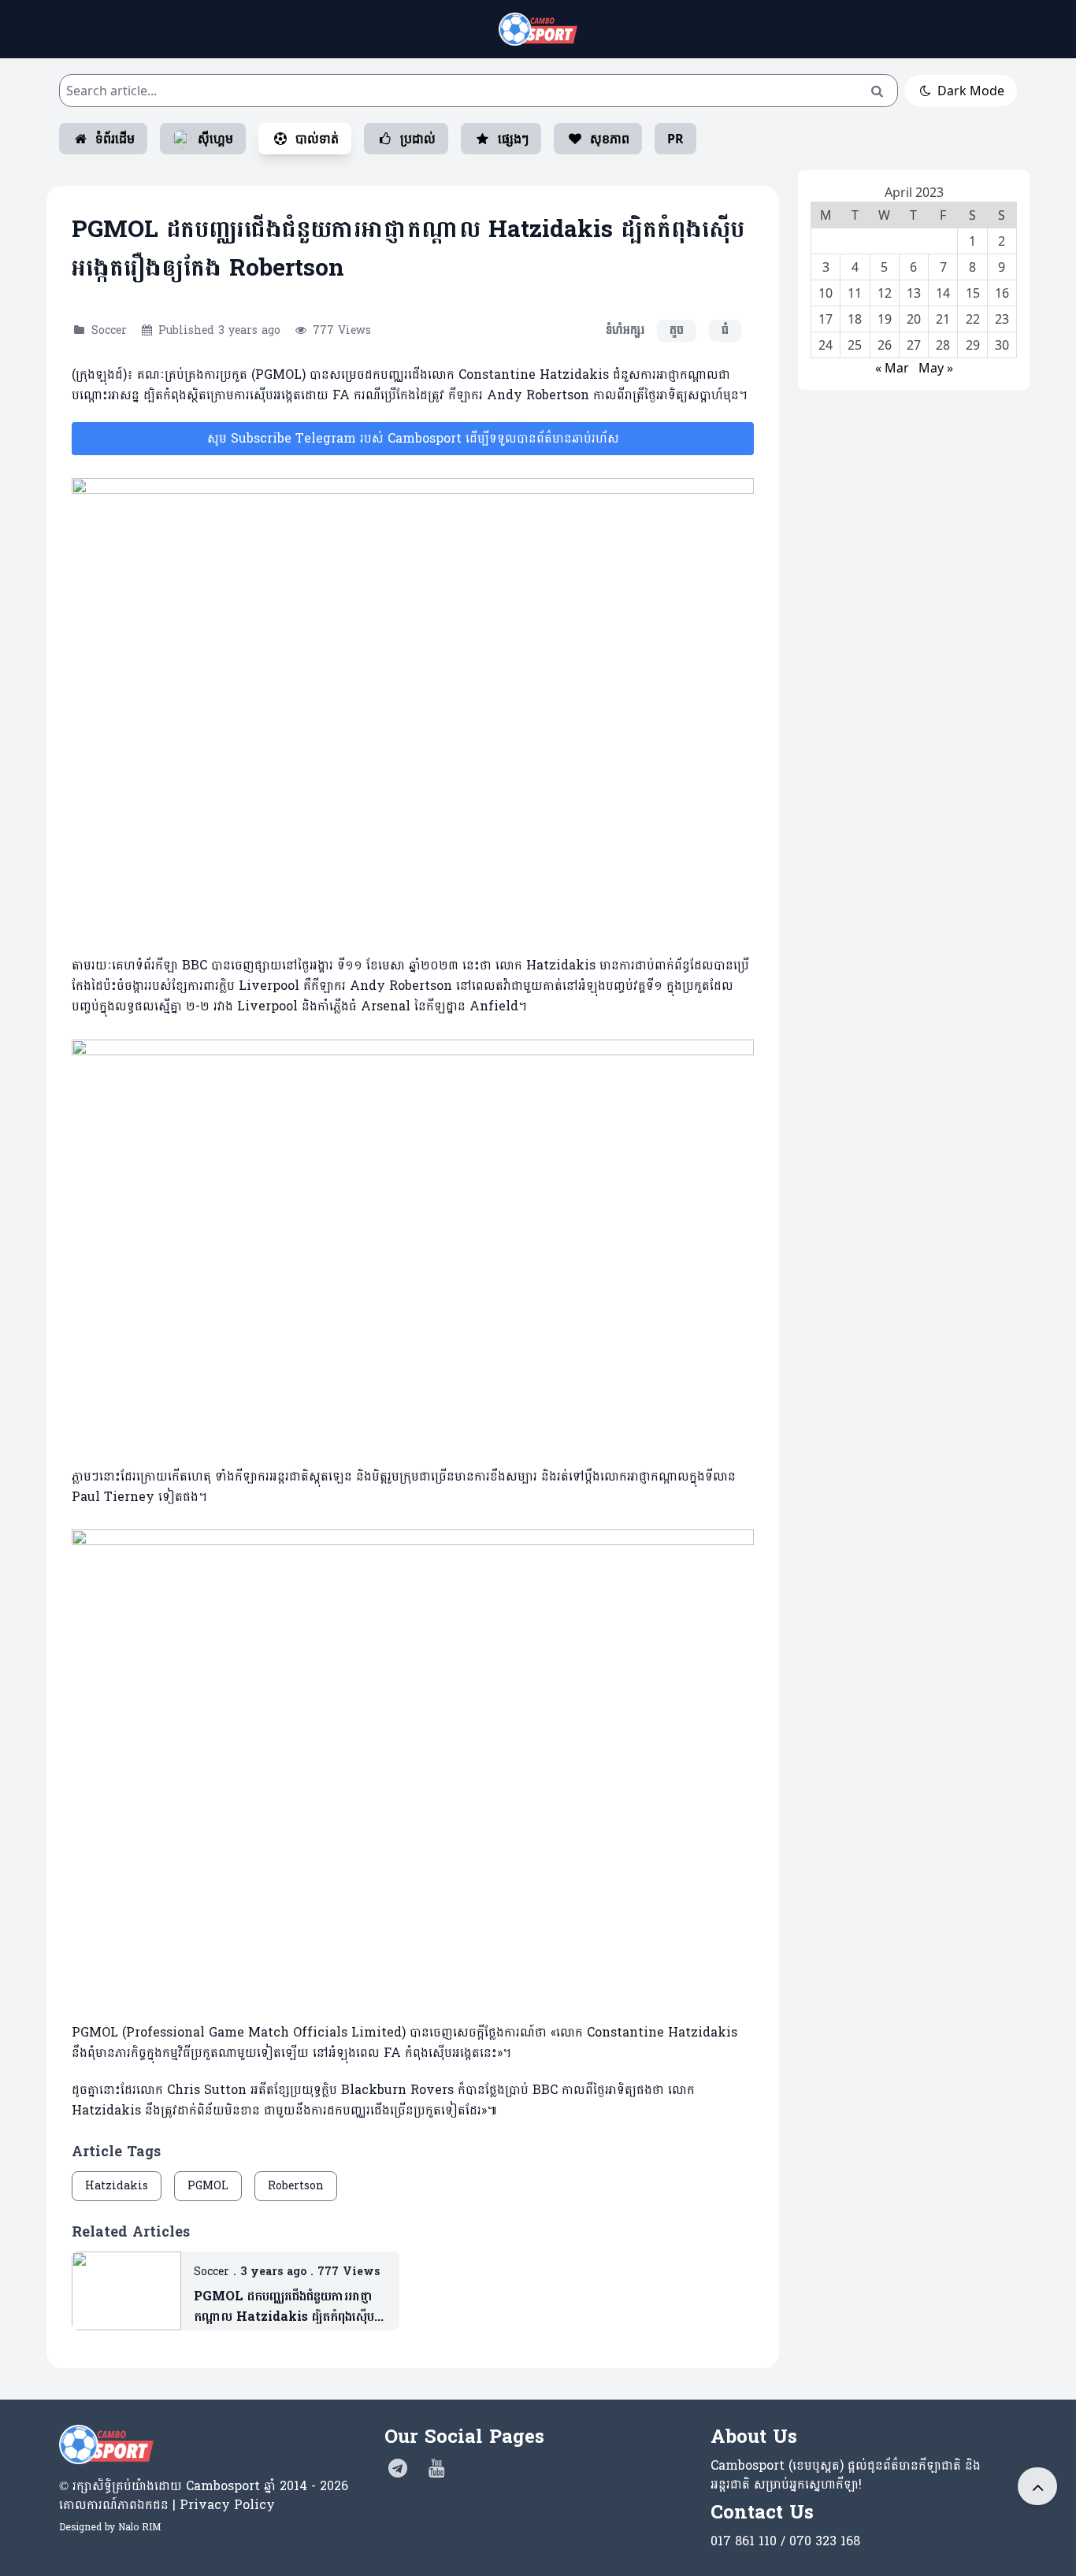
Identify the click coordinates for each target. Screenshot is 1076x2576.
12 (885, 293)
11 (855, 293)
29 (973, 345)
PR (675, 139)
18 (855, 319)
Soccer (109, 330)
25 (855, 345)
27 (914, 345)
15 (973, 293)
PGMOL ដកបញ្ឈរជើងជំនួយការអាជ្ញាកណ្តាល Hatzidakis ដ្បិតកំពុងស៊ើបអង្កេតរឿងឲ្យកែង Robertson (284, 2307)
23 (1002, 319)
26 (885, 345)
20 (914, 319)
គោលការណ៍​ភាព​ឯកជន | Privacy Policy (167, 2505)
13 (914, 293)
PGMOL (208, 2186)
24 (826, 345)
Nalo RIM (139, 2527)
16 (1002, 293)
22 (973, 319)
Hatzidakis (117, 2186)
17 (826, 319)
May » (936, 368)
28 (943, 345)
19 (885, 319)
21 (943, 319)
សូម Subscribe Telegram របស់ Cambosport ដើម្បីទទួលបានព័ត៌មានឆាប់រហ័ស (413, 438)
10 (826, 293)
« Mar (892, 368)
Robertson (296, 2186)
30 (1002, 345)
